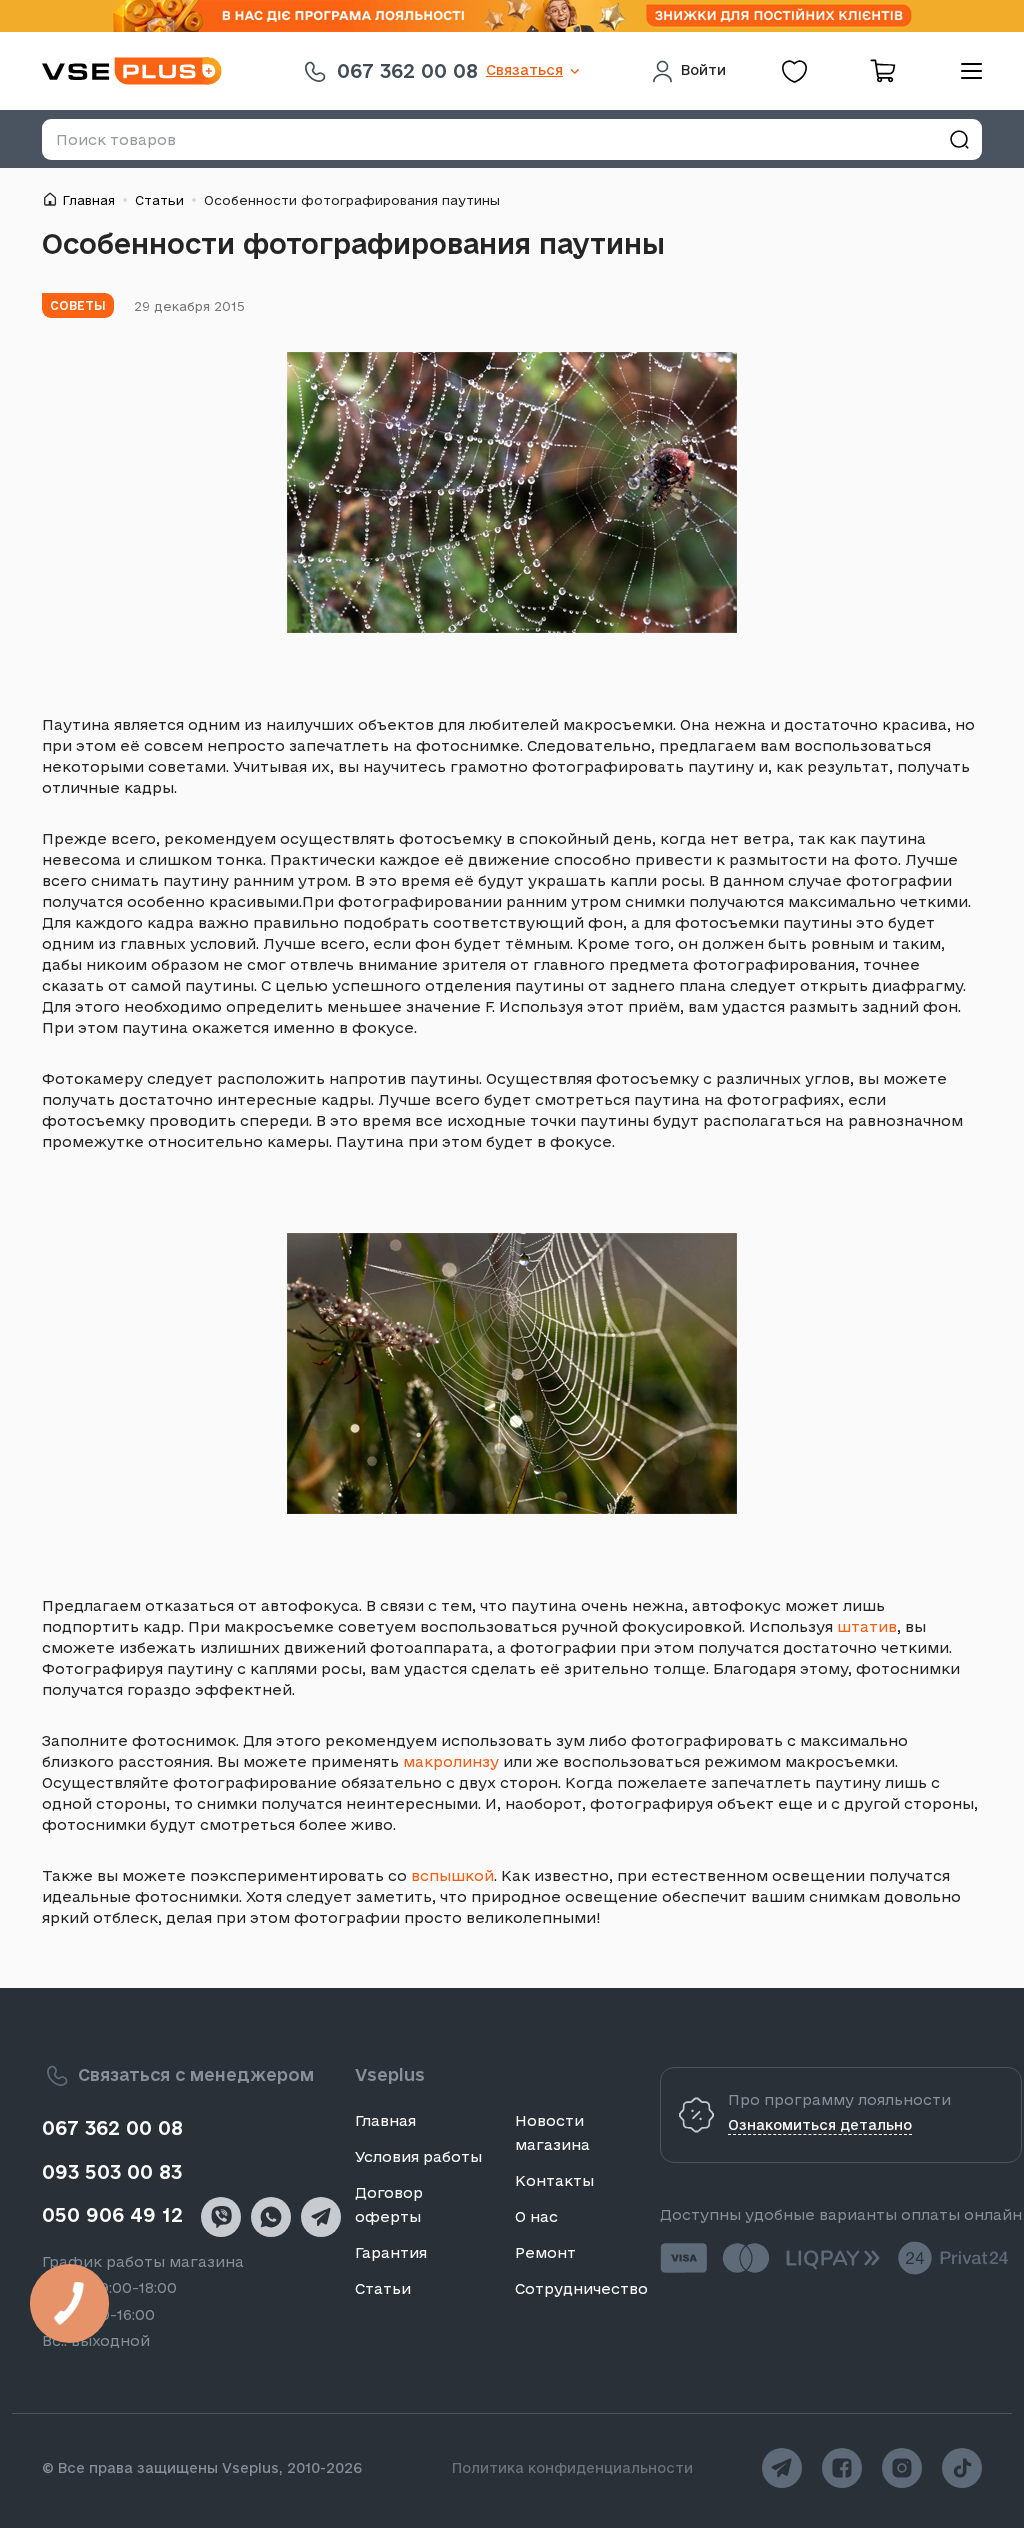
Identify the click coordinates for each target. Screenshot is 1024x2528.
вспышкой (452, 1875)
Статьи (159, 200)
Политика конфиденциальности (572, 2468)
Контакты (554, 2180)
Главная (88, 200)
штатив (867, 1626)
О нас (536, 2216)
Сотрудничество (581, 2288)
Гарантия (391, 2252)
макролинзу (451, 1761)
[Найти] (959, 139)
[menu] (964, 71)
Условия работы (418, 2156)
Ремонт (545, 2252)
